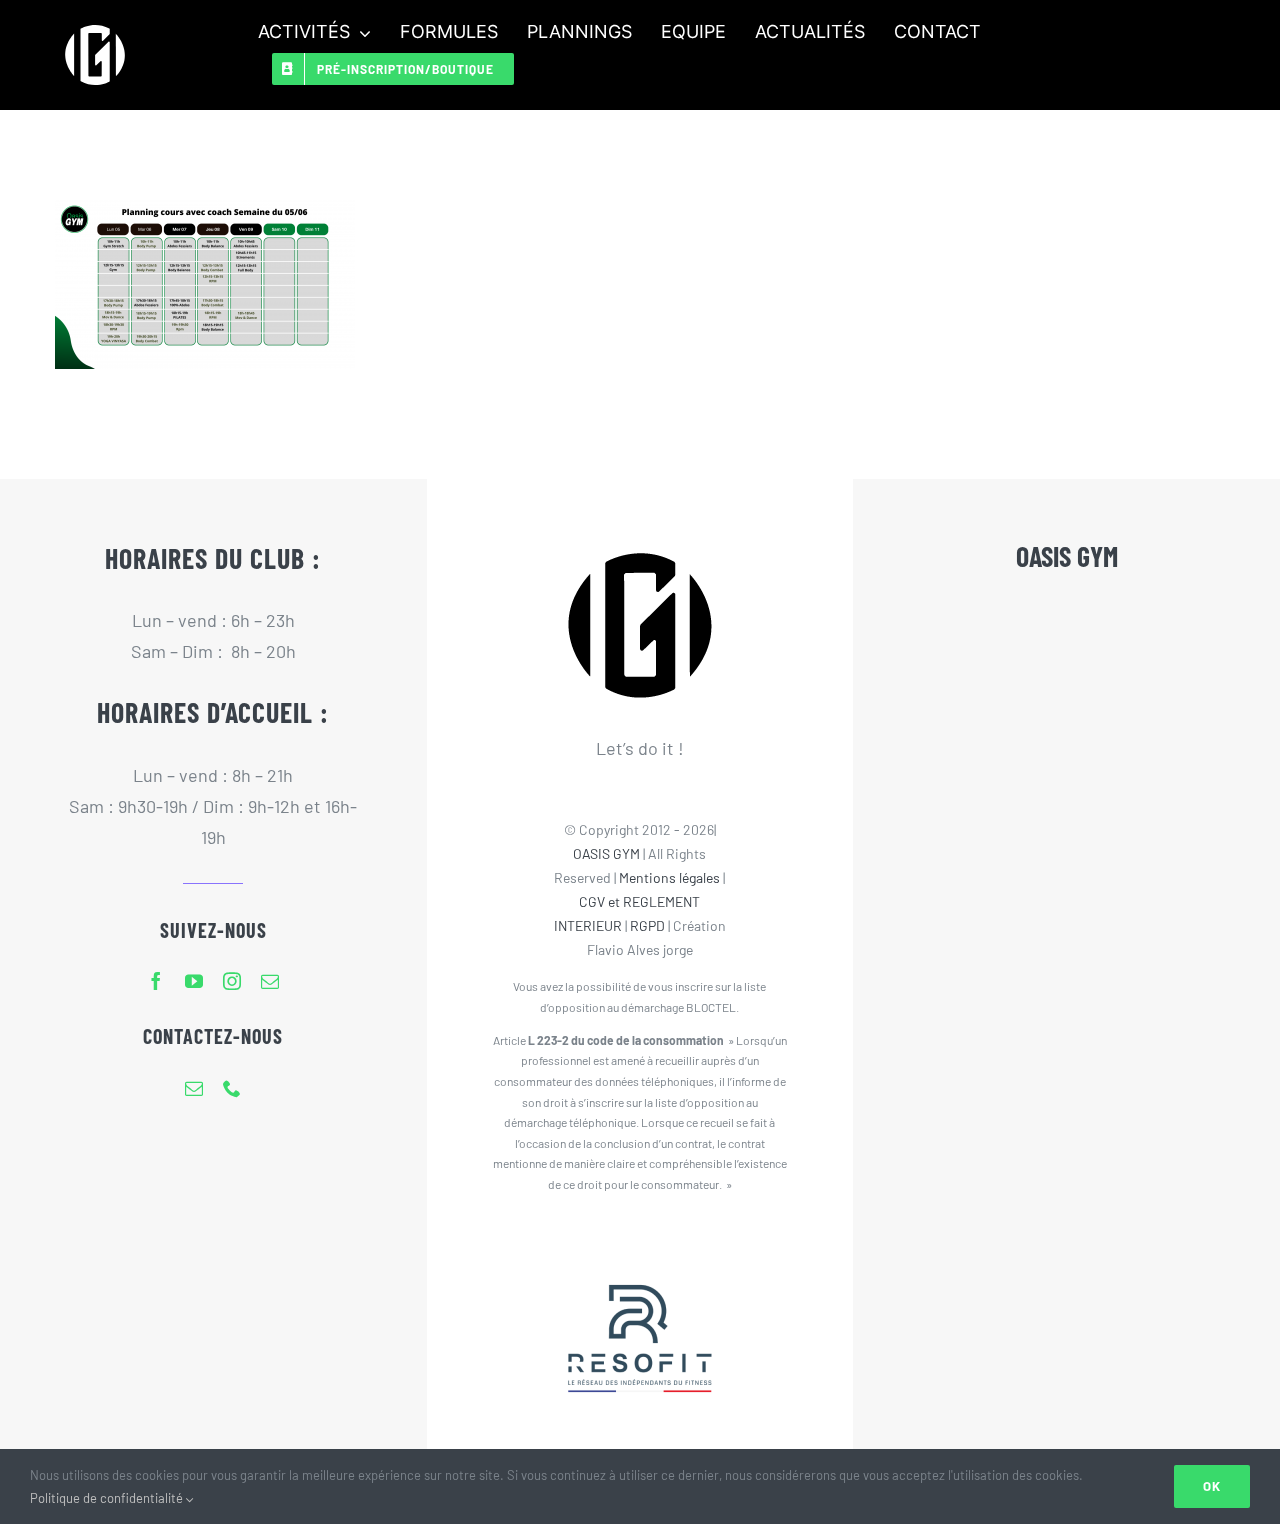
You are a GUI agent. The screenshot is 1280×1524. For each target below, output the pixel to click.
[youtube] (194, 981)
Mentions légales (669, 877)
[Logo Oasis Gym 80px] (95, 24)
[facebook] (156, 981)
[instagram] (232, 981)
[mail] (270, 981)
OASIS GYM (606, 853)
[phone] (232, 1088)
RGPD (647, 925)
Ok (1212, 1486)
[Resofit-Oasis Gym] (640, 1244)
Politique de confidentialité (108, 1498)
